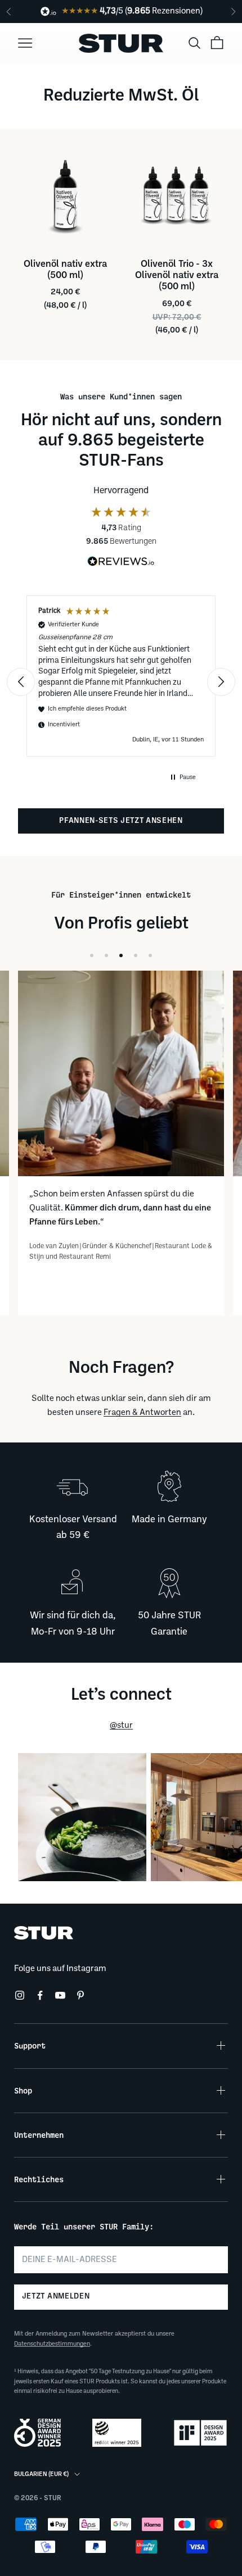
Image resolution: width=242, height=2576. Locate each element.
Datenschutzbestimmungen (52, 2344)
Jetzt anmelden (56, 2297)
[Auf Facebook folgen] (40, 1995)
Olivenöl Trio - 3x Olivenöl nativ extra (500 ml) (177, 276)
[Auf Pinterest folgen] (80, 1995)
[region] (121, 682)
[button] (32, 682)
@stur (121, 1726)
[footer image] (121, 1933)
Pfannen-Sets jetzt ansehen (121, 821)
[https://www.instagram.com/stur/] (82, 1817)
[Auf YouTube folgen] (60, 1995)
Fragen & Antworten (142, 1413)
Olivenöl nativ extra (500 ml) (65, 270)
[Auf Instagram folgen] (20, 1995)
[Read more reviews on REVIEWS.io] (121, 563)
